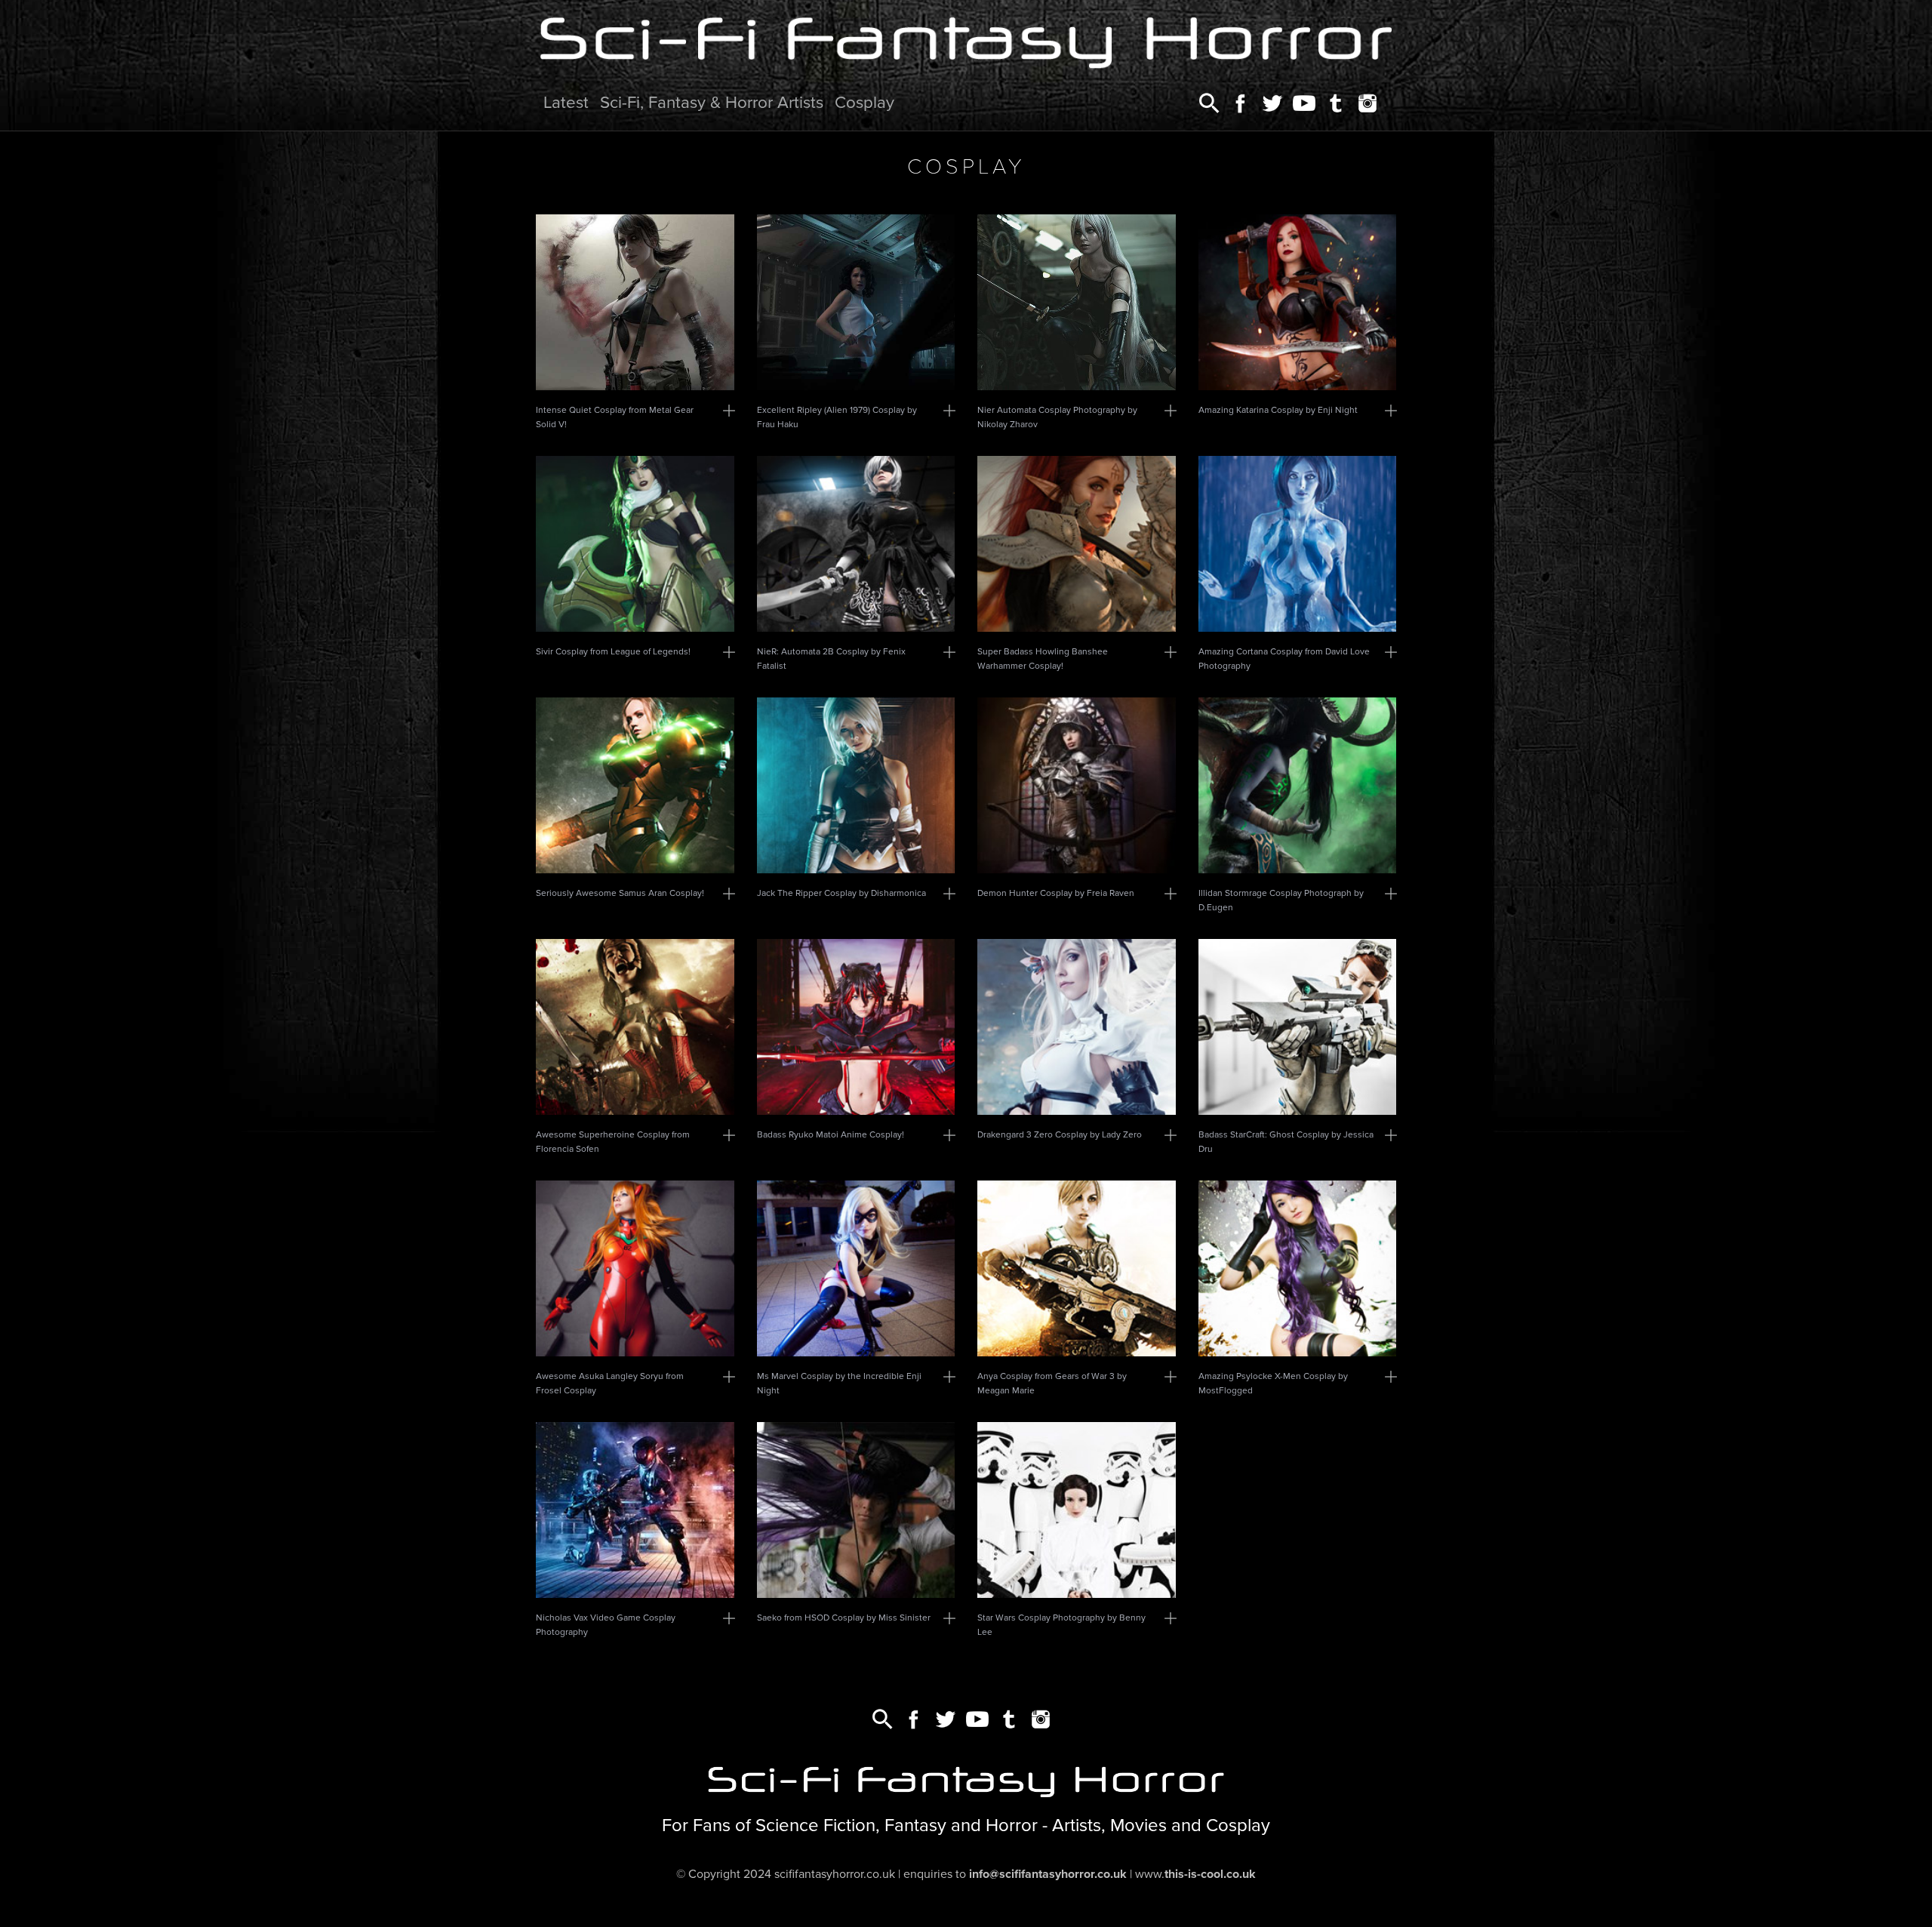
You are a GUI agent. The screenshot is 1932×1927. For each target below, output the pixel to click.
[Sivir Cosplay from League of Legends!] (635, 544)
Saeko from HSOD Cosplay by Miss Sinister (844, 1618)
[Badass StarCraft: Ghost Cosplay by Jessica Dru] (1298, 1027)
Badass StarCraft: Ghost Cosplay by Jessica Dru (1286, 1142)
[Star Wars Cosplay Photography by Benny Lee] (1077, 1510)
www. (1195, 1874)
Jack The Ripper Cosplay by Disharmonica (841, 893)
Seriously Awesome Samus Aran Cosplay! (620, 893)
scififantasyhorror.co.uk (835, 1874)
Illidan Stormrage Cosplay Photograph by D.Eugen (1281, 900)
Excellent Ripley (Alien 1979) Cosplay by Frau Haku (837, 417)
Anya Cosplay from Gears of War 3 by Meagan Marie (1052, 1383)
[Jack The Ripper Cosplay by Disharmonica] (856, 785)
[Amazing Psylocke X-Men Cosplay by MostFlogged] (1298, 1268)
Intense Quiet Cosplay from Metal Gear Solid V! (615, 417)
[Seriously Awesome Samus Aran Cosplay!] (635, 785)
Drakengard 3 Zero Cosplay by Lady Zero (1060, 1134)
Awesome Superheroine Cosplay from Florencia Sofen (613, 1142)
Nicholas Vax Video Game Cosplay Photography (606, 1625)
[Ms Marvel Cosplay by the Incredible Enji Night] (856, 1268)
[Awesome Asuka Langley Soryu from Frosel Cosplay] (635, 1268)
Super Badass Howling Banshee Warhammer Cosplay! (1043, 659)
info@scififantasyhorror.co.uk (1048, 1874)
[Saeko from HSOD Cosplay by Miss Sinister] (856, 1510)
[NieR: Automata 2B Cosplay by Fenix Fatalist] (856, 544)
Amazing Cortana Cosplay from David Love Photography (1284, 659)
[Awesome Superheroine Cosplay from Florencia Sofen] (635, 1027)
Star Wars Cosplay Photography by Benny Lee (1061, 1625)
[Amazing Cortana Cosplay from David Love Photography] (1298, 544)
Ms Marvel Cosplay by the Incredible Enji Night (839, 1383)
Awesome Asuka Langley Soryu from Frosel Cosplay (610, 1383)
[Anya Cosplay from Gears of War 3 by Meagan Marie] (1077, 1268)
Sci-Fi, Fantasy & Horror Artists (712, 102)
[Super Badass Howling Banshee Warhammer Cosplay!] (1077, 544)
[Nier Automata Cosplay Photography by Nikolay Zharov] (1077, 302)
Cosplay (864, 102)
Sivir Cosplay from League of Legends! (613, 651)
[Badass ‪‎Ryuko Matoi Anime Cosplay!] (856, 1027)
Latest (566, 102)
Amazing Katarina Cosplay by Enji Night (1278, 410)
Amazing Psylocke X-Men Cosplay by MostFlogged (1273, 1383)
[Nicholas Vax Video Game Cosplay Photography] (635, 1510)
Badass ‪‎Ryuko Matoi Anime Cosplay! (831, 1134)
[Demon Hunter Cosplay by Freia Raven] (1077, 785)
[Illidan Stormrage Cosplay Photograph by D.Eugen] (1298, 785)
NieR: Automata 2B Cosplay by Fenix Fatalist (831, 659)
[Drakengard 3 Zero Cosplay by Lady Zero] (1077, 1027)
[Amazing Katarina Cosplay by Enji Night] (1298, 302)
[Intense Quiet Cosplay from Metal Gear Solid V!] (635, 302)
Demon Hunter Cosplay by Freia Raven (1056, 893)
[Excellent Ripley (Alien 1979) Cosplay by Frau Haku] (856, 302)
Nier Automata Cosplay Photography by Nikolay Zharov (1057, 417)
